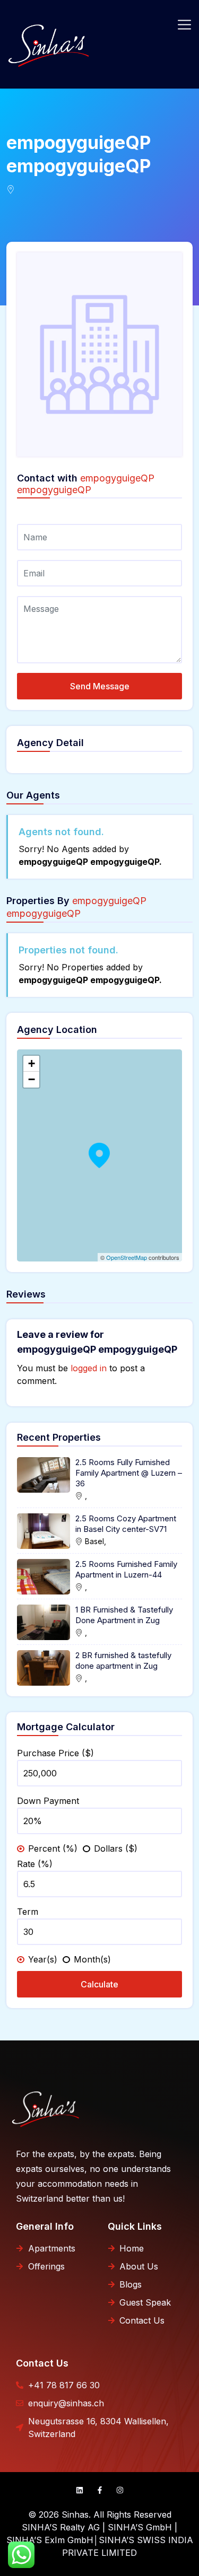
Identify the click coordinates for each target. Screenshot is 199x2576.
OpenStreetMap (127, 1257)
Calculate (99, 1984)
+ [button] (32, 1063)
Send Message (100, 686)
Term (28, 1912)
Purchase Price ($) (55, 1753)
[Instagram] (120, 2490)
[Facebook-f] (100, 2490)
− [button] (32, 1079)
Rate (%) (35, 1864)
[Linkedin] (80, 2490)
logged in (89, 1368)
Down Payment (48, 1801)
